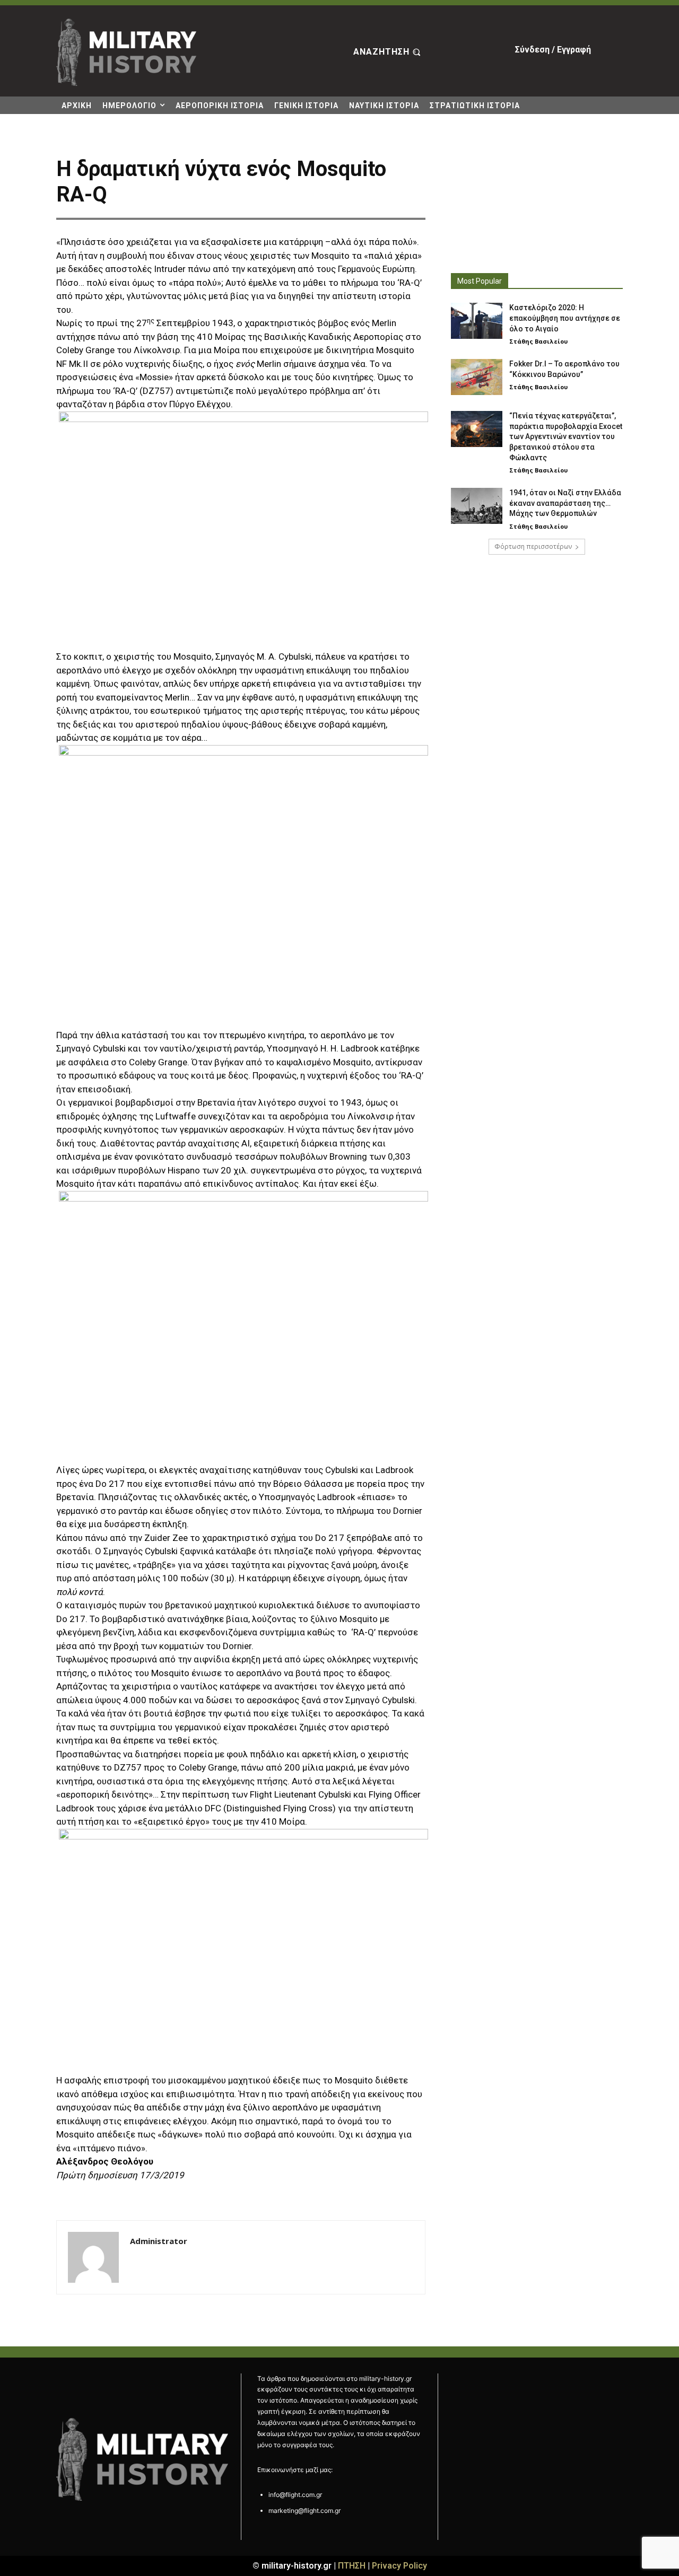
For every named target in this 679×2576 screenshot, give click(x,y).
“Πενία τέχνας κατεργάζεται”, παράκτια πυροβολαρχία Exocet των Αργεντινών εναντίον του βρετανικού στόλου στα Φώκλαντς (566, 436)
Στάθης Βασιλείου (538, 341)
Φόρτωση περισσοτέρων (533, 546)
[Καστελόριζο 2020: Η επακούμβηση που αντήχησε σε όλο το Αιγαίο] (477, 321)
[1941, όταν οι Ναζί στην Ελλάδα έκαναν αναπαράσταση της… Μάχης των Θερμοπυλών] (477, 506)
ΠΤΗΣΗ (352, 2566)
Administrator (159, 2241)
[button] (388, 52)
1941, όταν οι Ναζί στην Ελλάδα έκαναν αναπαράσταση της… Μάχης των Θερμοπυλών (565, 503)
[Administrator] (93, 2257)
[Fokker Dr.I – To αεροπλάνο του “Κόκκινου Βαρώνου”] (477, 377)
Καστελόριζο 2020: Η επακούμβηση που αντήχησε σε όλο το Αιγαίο (565, 318)
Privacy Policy (399, 2566)
